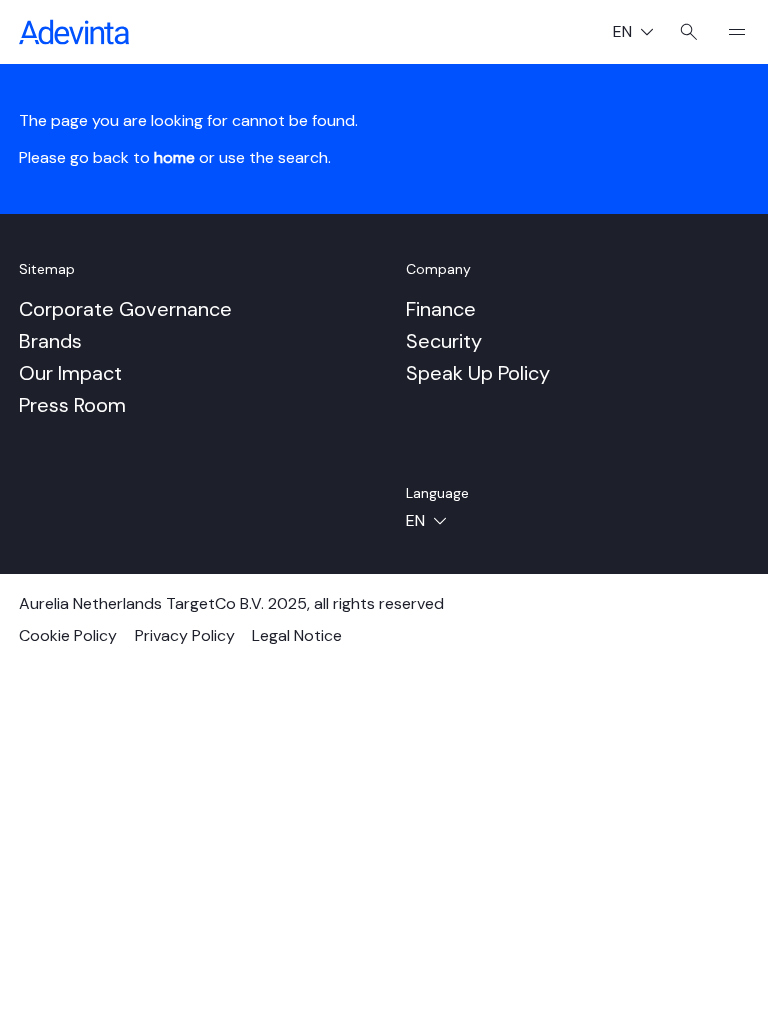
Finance (441, 309)
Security (444, 341)
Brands (50, 341)
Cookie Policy (68, 635)
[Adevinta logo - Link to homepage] (74, 32)
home (174, 157)
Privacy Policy (185, 635)
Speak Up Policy (478, 373)
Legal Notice (297, 635)
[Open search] (689, 32)
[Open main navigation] (729, 32)
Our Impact (70, 373)
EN (641, 33)
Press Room (72, 405)
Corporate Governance (125, 309)
